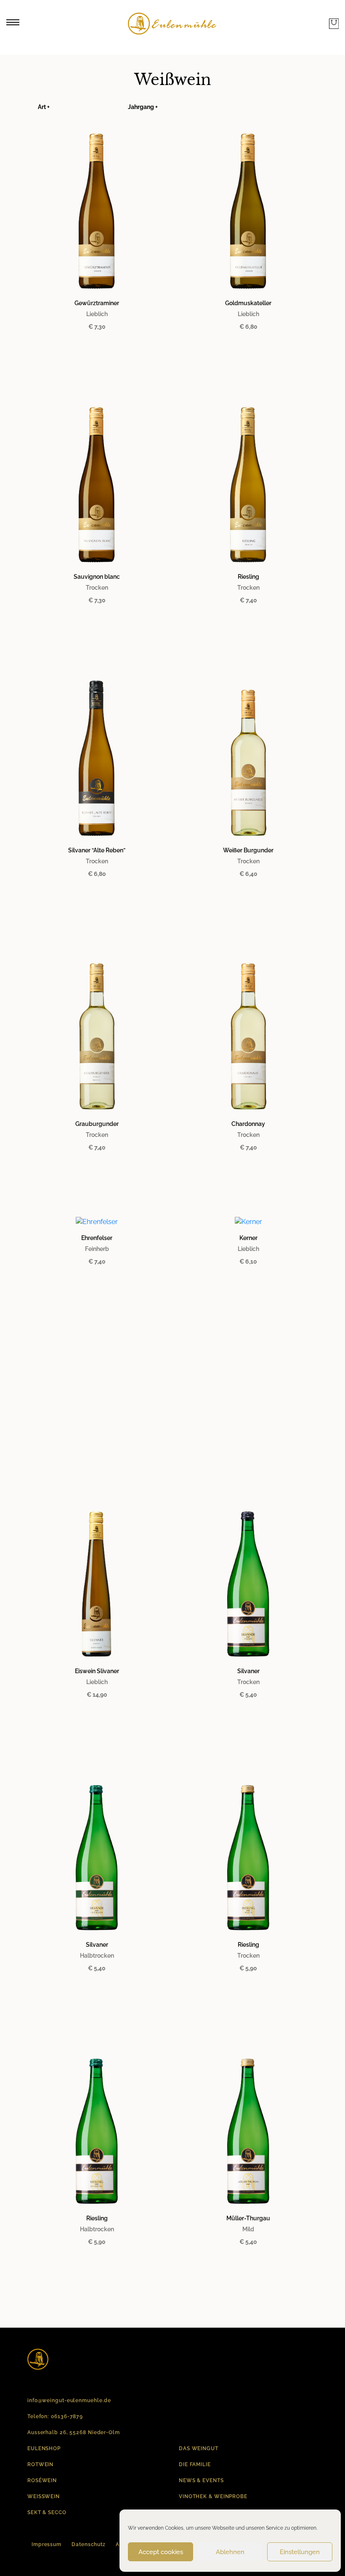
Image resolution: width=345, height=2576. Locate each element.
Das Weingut (199, 2448)
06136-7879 (67, 2416)
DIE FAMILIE (195, 2464)
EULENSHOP (44, 2448)
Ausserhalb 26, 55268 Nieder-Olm (74, 2432)
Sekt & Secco (47, 2512)
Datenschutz (89, 2544)
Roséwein (42, 2480)
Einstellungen (300, 2552)
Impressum (46, 2544)
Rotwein (40, 2464)
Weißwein (44, 2496)
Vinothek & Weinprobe (213, 2496)
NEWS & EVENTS (201, 2480)
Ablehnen (230, 2552)
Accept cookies (161, 2552)
